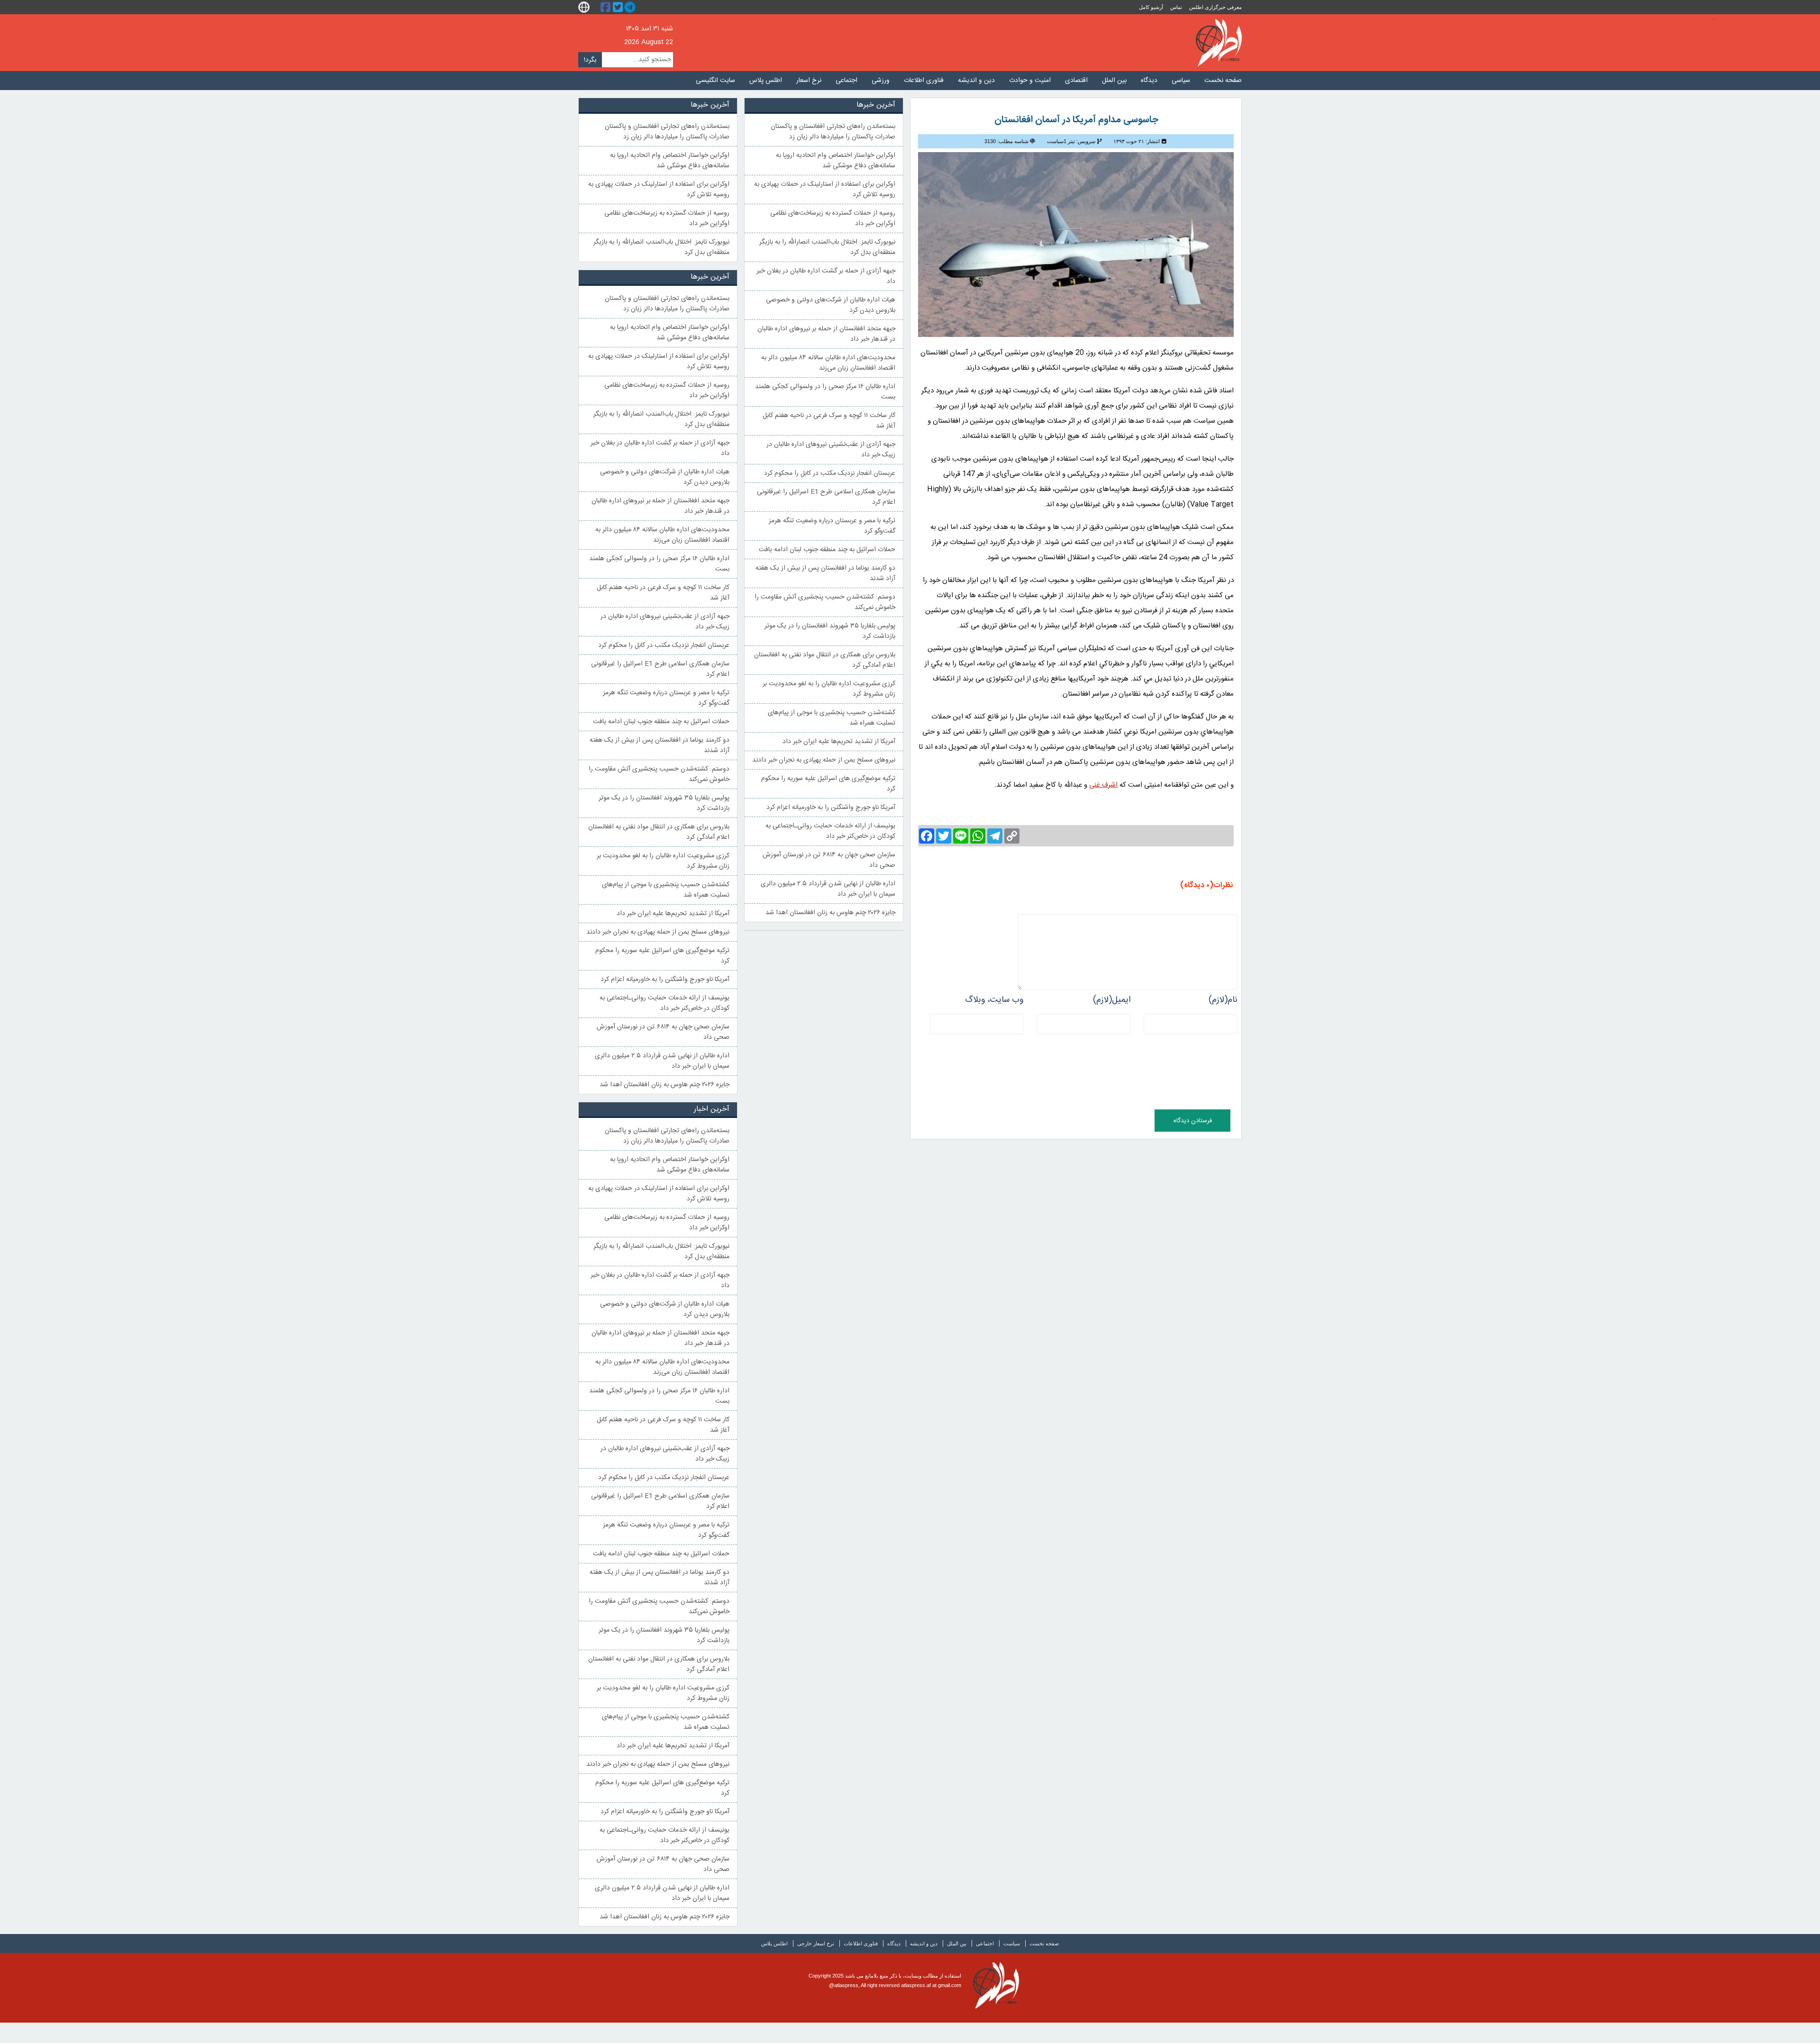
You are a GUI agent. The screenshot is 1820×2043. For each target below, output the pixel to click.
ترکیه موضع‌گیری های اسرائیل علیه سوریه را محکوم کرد (828, 784)
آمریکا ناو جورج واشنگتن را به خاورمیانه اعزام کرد (831, 808)
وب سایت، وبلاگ (994, 1000)
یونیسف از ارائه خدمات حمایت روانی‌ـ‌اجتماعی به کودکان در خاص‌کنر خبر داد (830, 831)
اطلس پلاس (766, 81)
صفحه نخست (1223, 81)
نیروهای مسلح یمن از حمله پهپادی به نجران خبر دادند (824, 760)
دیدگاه (1149, 81)
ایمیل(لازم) (1112, 1000)
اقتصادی (1076, 81)
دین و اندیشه (976, 81)
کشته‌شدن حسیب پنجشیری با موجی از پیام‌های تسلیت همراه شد (832, 718)
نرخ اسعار (809, 81)
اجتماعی (846, 81)
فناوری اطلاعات (924, 81)
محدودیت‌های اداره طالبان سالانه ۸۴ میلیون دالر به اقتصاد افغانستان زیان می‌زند (828, 363)
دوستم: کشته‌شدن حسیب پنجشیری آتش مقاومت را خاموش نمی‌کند (825, 602)
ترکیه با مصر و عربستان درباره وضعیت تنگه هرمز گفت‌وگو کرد (832, 526)
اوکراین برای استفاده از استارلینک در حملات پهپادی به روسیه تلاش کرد (825, 190)
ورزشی (881, 81)
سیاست (1012, 1943)
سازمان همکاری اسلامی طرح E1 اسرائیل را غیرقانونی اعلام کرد (826, 497)
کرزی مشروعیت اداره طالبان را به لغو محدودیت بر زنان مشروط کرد (829, 689)
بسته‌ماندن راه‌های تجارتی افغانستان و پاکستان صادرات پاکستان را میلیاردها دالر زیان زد (833, 132)
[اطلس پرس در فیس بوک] (607, 7)
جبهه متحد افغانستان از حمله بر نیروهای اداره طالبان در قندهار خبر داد (826, 334)
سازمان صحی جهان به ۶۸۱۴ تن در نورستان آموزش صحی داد (829, 860)
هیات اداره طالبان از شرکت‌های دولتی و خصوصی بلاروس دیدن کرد (831, 305)
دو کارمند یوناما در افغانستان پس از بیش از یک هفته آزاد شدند (825, 573)
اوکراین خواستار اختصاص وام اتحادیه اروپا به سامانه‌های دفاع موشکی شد (836, 161)
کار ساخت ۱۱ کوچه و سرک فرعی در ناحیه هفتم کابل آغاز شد (829, 421)
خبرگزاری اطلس (1219, 43)
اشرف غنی (1103, 785)
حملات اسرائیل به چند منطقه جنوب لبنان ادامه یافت (827, 550)
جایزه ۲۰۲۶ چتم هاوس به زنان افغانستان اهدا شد (830, 913)
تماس (1176, 7)
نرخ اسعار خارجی (816, 1943)
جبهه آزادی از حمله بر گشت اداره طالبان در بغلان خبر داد (826, 276)
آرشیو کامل (1151, 7)
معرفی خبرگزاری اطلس (1215, 7)
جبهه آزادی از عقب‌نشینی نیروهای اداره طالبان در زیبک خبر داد (831, 450)
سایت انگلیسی (715, 81)
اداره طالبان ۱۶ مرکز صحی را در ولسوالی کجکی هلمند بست (825, 392)
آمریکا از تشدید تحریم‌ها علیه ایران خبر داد (839, 742)
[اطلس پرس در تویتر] (619, 7)
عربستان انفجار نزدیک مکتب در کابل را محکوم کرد (830, 473)
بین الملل (1114, 81)
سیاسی (1181, 81)
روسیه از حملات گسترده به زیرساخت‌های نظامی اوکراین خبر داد (833, 218)
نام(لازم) (1223, 1000)
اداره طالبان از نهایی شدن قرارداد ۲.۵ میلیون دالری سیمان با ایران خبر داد (828, 889)
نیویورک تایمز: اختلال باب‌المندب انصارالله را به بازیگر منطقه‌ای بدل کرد (827, 247)
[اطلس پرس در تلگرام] (631, 7)
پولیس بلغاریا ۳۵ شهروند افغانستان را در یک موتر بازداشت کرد (830, 631)
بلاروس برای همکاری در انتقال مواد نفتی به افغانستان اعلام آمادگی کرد (825, 660)
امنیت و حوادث (1030, 81)
